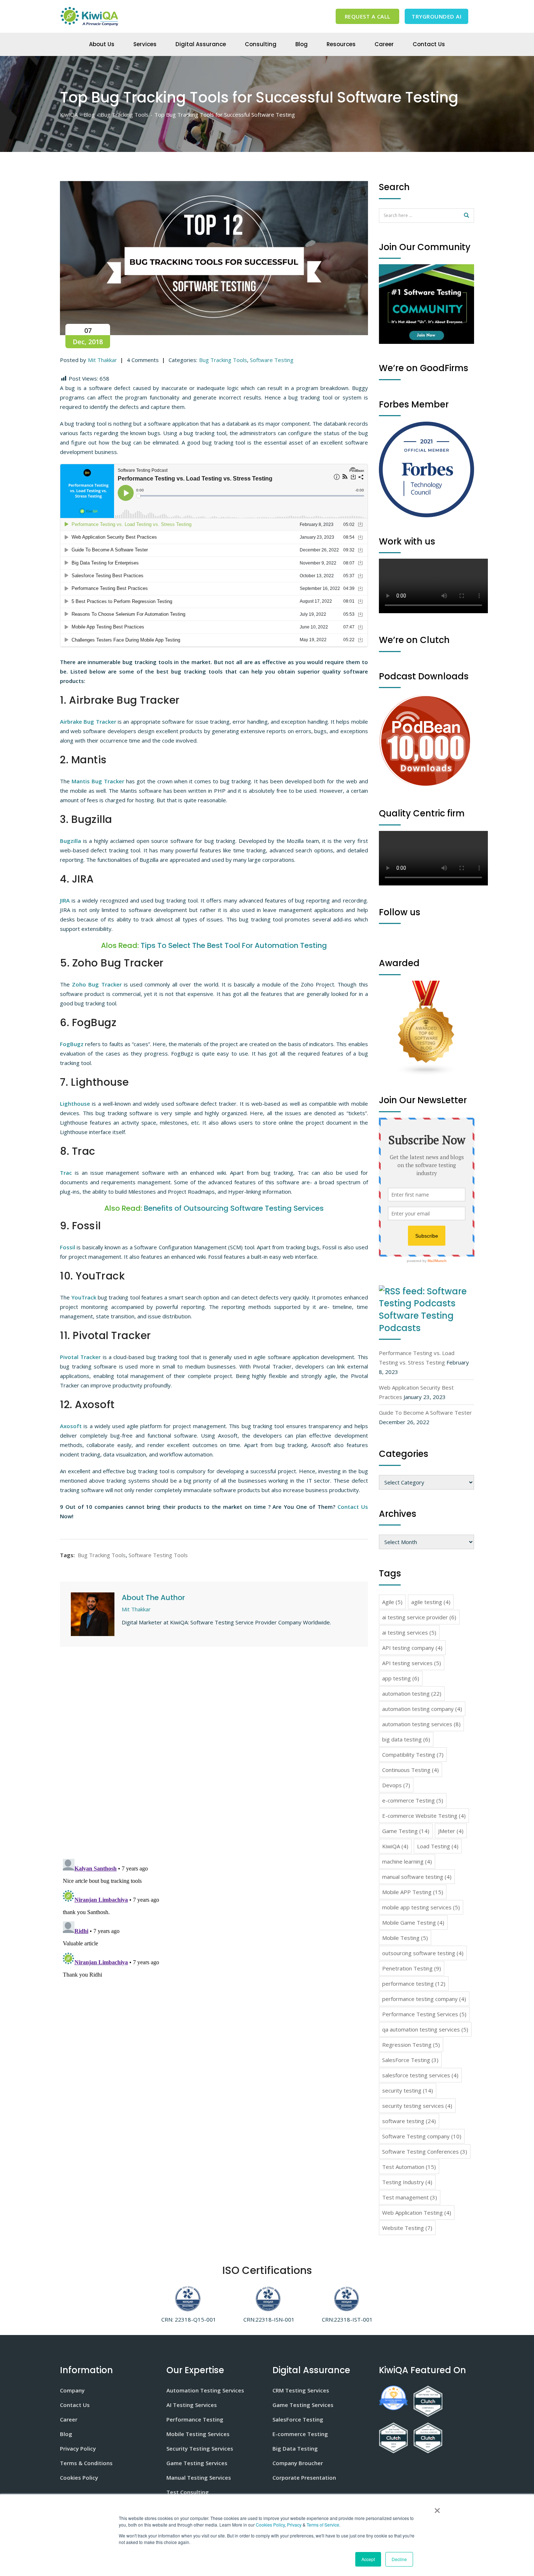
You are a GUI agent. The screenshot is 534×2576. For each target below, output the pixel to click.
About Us (102, 44)
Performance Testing (195, 2419)
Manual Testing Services (199, 2477)
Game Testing (406, 1831)
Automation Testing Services (205, 2390)
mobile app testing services (421, 1907)
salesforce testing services (420, 2075)
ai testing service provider (419, 1617)
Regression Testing (411, 2045)
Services (145, 44)
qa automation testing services (425, 2029)
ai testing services (409, 1632)
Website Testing (407, 2228)
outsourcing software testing (423, 1953)
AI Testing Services (192, 2405)
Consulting (261, 44)
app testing (401, 1678)
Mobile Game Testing (413, 1922)
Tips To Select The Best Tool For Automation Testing (234, 945)
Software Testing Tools (158, 1555)
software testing (409, 2121)
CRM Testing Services (301, 2390)
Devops (396, 1785)
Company (72, 2390)
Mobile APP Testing (413, 1892)
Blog (302, 44)
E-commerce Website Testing (424, 1816)
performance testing (414, 1984)
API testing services (412, 1663)
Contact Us (429, 44)
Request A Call (368, 16)
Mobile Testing (405, 1938)
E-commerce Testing (300, 2434)
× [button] (436, 2508)
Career (384, 44)
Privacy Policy (78, 2448)
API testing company (412, 1648)
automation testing (412, 1693)
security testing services (417, 2106)
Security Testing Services (200, 2448)
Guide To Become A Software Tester (425, 1412)
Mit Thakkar (102, 360)
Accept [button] (368, 2559)
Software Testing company (422, 2136)
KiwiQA (395, 1846)
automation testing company (422, 1709)
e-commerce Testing (413, 1800)
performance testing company (424, 1999)
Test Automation (409, 2167)
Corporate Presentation (304, 2477)
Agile (392, 1602)
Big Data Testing (295, 2448)
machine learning (407, 1861)
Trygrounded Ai (436, 16)
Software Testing (272, 360)
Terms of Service (323, 2525)
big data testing (406, 1739)
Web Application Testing (417, 2213)
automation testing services (421, 1724)
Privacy (294, 2525)
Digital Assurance (201, 44)
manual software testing (417, 1877)
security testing (408, 2090)
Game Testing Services (197, 2463)
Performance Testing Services (424, 2014)
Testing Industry (407, 2182)
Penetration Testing (412, 1968)
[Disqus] (214, 1749)
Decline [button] (399, 2559)
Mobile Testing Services (198, 2434)
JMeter (451, 1831)
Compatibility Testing (413, 1755)
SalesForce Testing (410, 2060)
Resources (341, 44)
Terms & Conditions (86, 2463)
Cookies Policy (270, 2525)
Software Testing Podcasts (416, 1322)
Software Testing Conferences (425, 2151)
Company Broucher (298, 2463)
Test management (410, 2197)
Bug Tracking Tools (223, 360)
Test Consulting (188, 2492)
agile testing (431, 1602)
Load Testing (438, 1846)
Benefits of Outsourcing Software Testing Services (234, 1208)
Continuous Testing (410, 1770)
